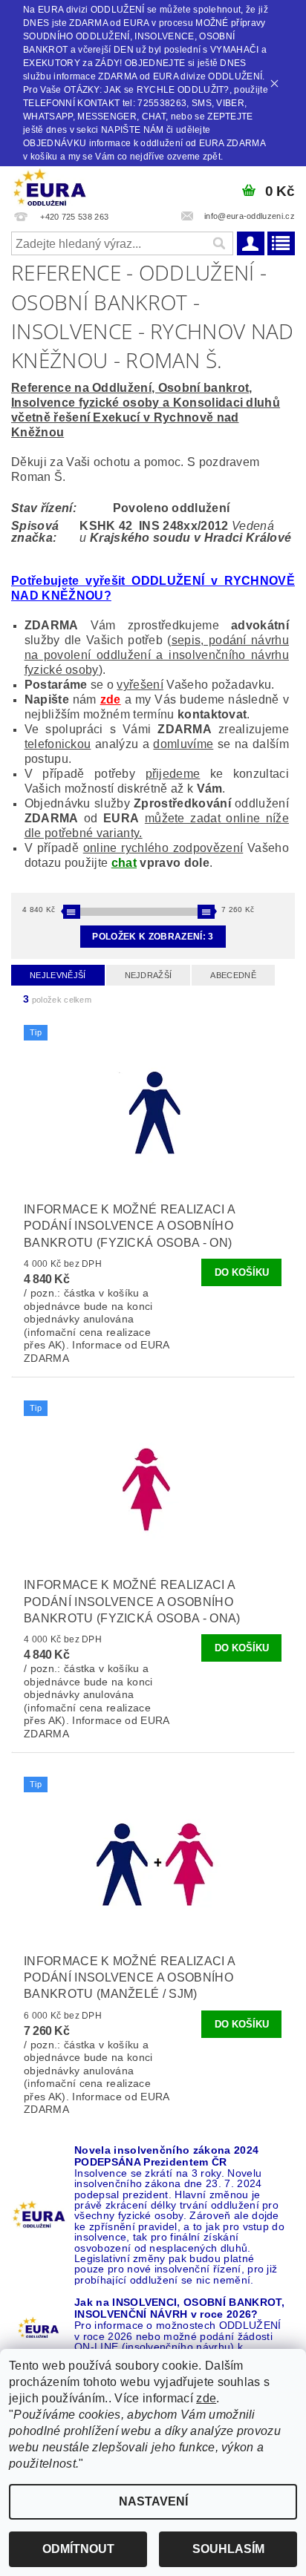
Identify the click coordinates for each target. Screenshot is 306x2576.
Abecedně (233, 975)
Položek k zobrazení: (153, 937)
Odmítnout (78, 2549)
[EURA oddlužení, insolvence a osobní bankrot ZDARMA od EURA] (50, 186)
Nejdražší (149, 975)
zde (111, 699)
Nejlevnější (58, 975)
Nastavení (153, 2501)
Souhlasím (228, 2549)
